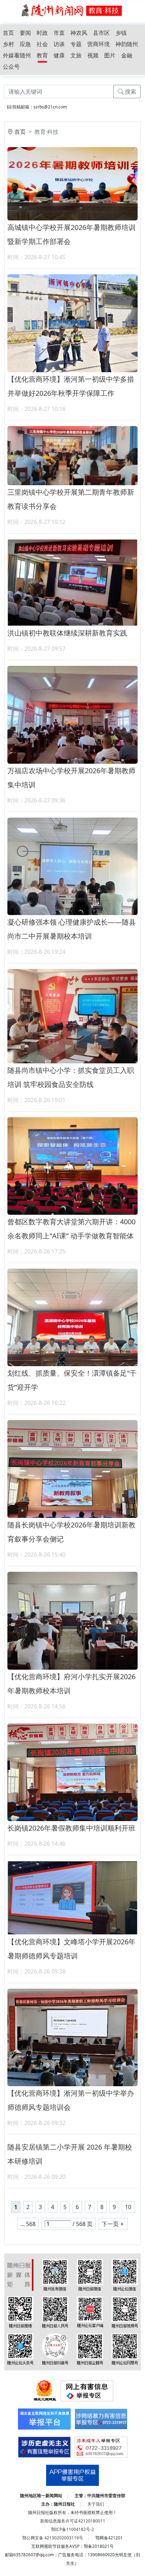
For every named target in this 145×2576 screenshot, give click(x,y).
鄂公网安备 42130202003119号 (53, 2538)
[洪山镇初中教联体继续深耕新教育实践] (72, 582)
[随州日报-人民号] (55, 2312)
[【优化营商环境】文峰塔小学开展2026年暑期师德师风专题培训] (72, 1897)
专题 (76, 44)
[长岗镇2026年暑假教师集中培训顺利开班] (72, 1772)
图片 (110, 55)
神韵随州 (127, 44)
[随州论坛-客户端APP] (90, 2311)
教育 (42, 55)
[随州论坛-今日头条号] (20, 2349)
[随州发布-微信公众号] (55, 2274)
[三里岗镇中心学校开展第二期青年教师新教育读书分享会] (72, 455)
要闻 (25, 33)
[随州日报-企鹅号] (90, 2349)
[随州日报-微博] (20, 2312)
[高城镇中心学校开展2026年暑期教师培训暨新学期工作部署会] (72, 183)
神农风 (79, 33)
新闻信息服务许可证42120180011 (73, 2521)
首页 (8, 33)
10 (128, 2207)
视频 (93, 55)
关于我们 (96, 2504)
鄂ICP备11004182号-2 (72, 2529)
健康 (59, 55)
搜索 (130, 92)
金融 (127, 55)
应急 (25, 44)
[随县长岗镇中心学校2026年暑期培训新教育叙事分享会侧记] (72, 1468)
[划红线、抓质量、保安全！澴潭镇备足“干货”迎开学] (72, 1317)
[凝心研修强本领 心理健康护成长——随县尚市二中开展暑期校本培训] (72, 866)
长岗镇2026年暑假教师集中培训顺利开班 (71, 1828)
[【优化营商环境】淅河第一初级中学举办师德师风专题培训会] (72, 2037)
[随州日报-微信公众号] (90, 2274)
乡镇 (121, 33)
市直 (59, 33)
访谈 (59, 44)
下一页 (110, 2224)
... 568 (28, 2224)
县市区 (101, 33)
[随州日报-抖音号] (55, 2349)
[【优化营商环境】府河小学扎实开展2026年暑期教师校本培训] (72, 1620)
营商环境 (99, 44)
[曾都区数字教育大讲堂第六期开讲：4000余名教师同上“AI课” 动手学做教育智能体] (72, 1165)
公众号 (11, 67)
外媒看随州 (17, 55)
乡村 (8, 44)
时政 (42, 33)
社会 (42, 44)
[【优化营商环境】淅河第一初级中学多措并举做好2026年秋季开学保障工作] (72, 323)
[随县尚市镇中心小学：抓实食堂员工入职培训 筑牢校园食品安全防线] (72, 1015)
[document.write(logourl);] (72, 10)
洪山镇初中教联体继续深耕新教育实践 (67, 633)
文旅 (76, 55)
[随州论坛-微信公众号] (125, 2274)
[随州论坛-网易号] (125, 2349)
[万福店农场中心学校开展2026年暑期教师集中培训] (72, 714)
